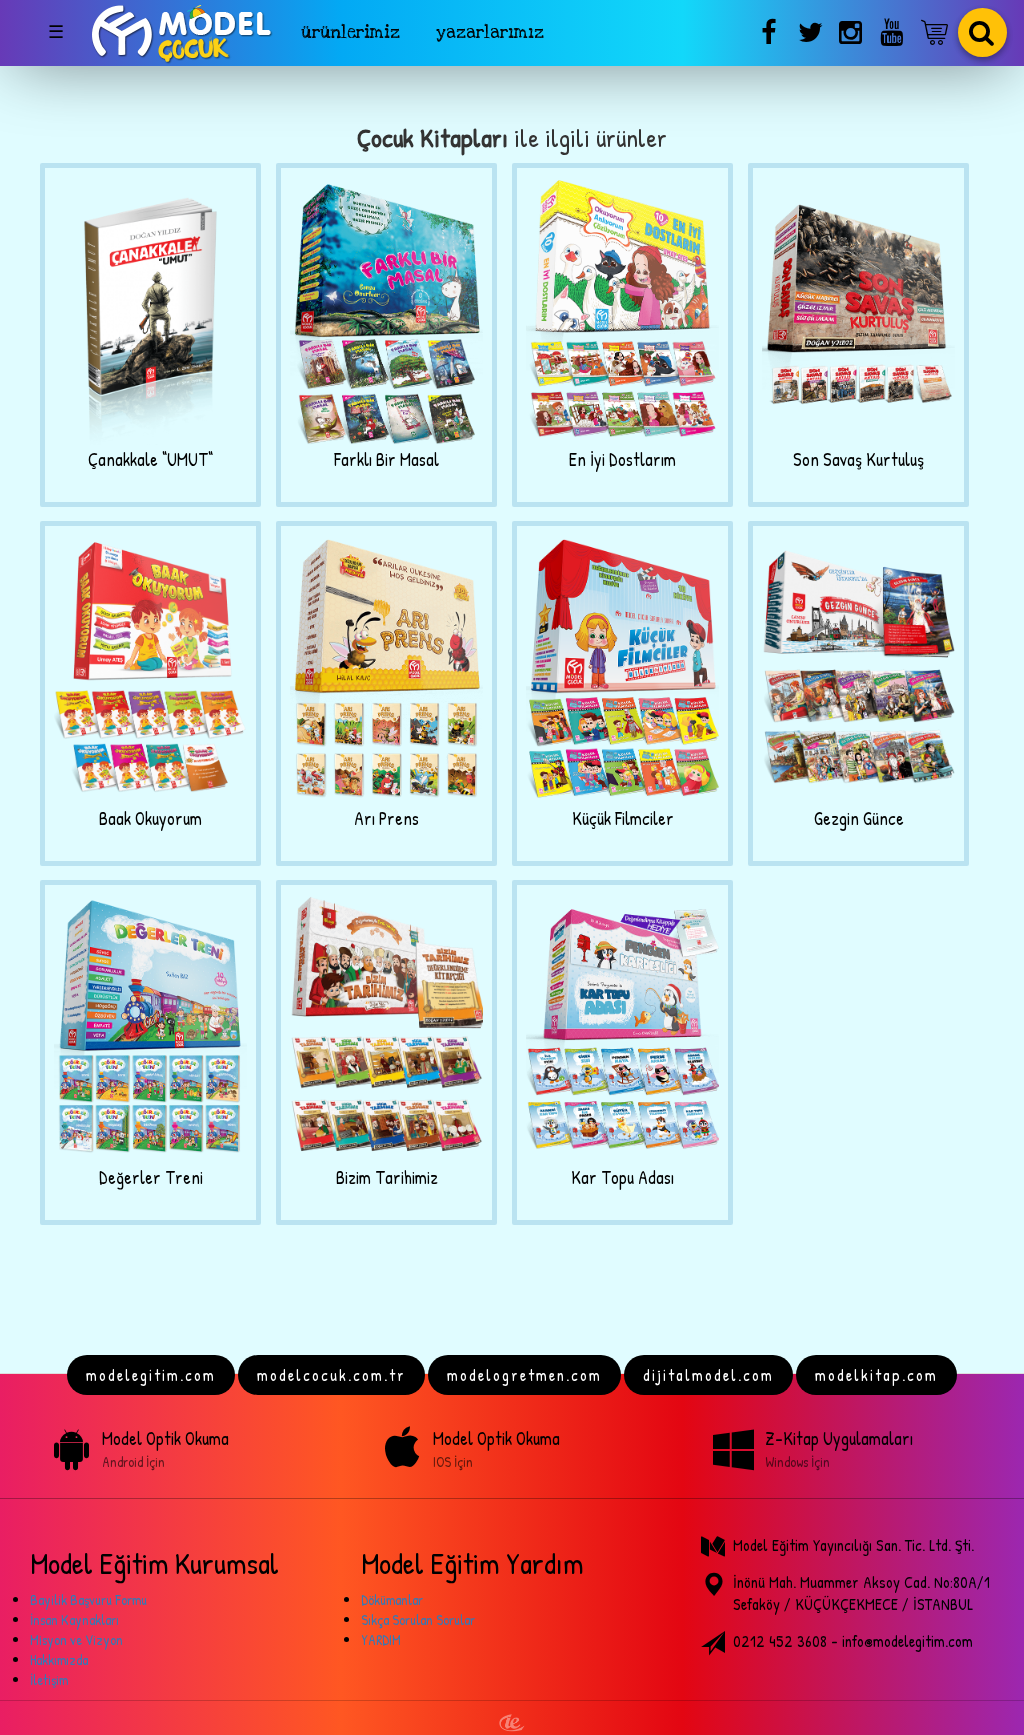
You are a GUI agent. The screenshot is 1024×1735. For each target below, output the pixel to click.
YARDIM (381, 1639)
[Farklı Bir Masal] (386, 311)
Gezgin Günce (859, 818)
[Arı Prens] (386, 669)
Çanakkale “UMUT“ (150, 459)
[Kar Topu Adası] (622, 1028)
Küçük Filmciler (623, 818)
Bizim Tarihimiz (387, 1177)
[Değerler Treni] (150, 1028)
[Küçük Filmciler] (622, 669)
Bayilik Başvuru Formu (88, 1599)
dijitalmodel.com (708, 1375)
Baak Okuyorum (150, 818)
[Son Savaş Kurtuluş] (858, 311)
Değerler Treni (151, 1177)
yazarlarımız (490, 32)
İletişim (49, 1679)
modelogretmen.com (524, 1375)
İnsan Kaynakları (74, 1619)
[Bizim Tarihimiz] (386, 1028)
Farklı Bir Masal (386, 459)
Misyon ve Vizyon (76, 1639)
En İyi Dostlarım (622, 459)
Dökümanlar (392, 1599)
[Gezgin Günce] (858, 669)
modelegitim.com (151, 1375)
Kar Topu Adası (622, 1177)
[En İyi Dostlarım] (622, 311)
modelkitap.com (876, 1375)
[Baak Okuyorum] (150, 669)
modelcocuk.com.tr (331, 1375)
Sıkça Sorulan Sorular (418, 1619)
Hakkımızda (59, 1659)
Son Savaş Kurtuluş (858, 459)
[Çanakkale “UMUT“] (150, 311)
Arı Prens (386, 818)
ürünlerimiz (350, 32)
